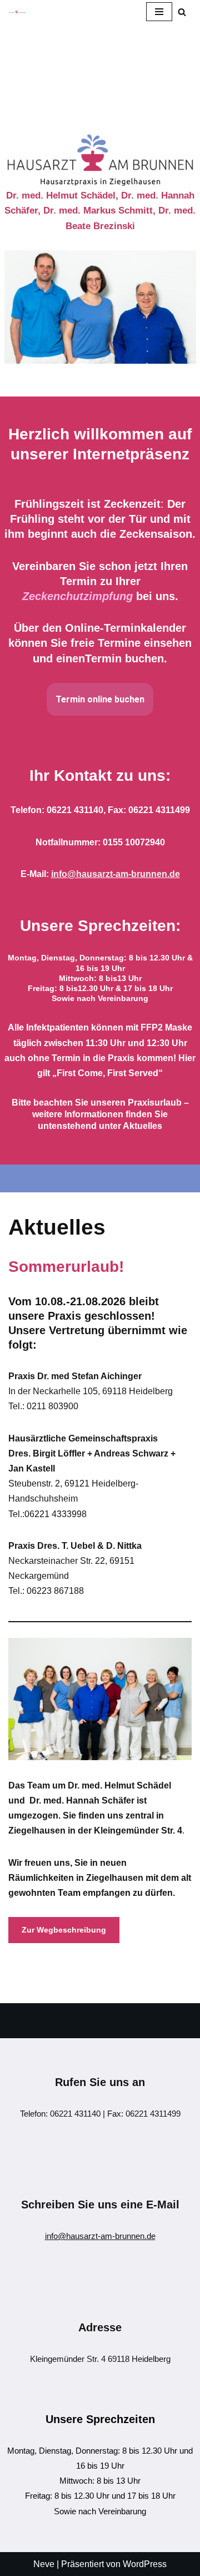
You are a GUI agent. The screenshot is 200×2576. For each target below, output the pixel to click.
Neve (44, 2564)
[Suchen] (182, 12)
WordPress (145, 2564)
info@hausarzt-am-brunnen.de (100, 2236)
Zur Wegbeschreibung (64, 1930)
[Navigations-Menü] (159, 12)
